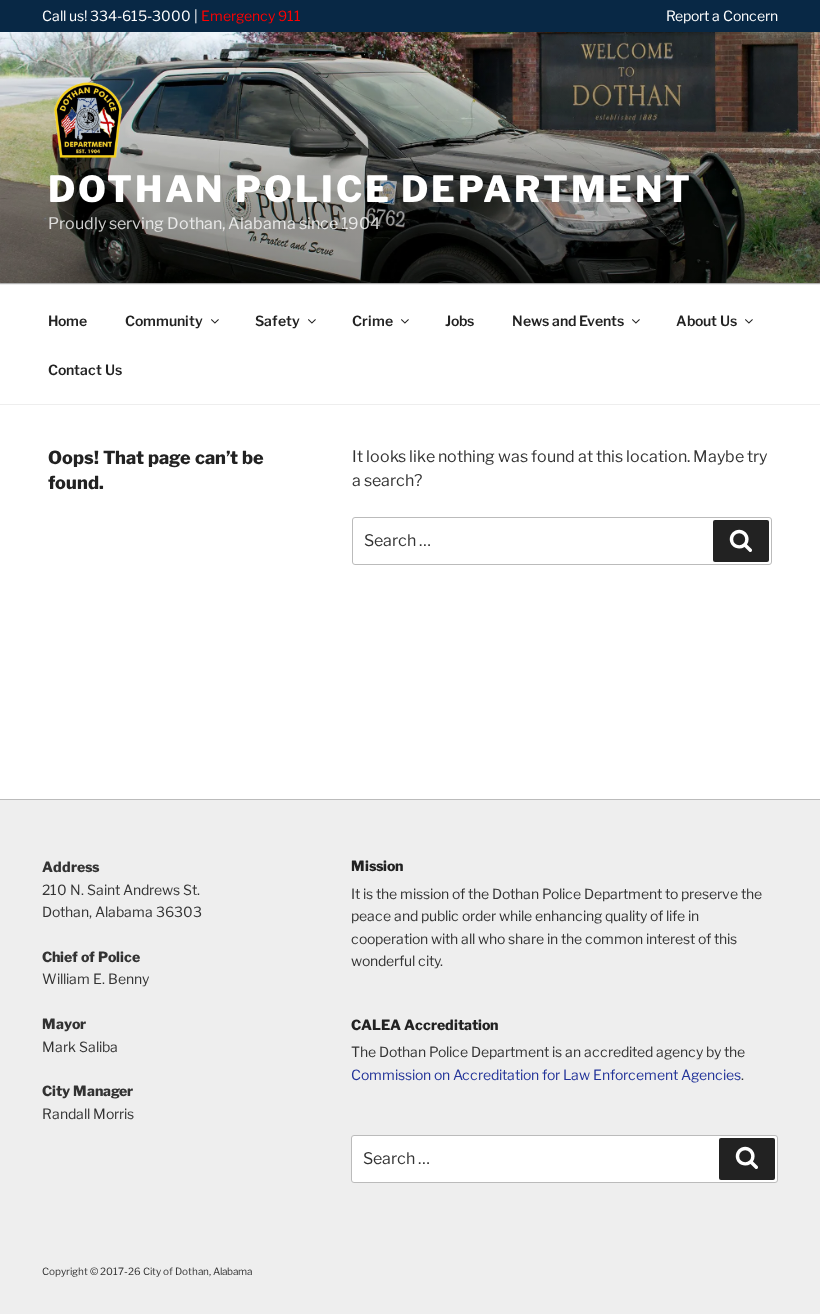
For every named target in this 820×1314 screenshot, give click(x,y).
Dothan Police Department (370, 189)
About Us (706, 320)
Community (164, 320)
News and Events (568, 320)
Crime (372, 320)
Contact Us (85, 369)
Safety (277, 320)
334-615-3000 (140, 15)
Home (67, 320)
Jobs (459, 320)
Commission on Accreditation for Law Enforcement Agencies (546, 1074)
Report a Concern (722, 15)
